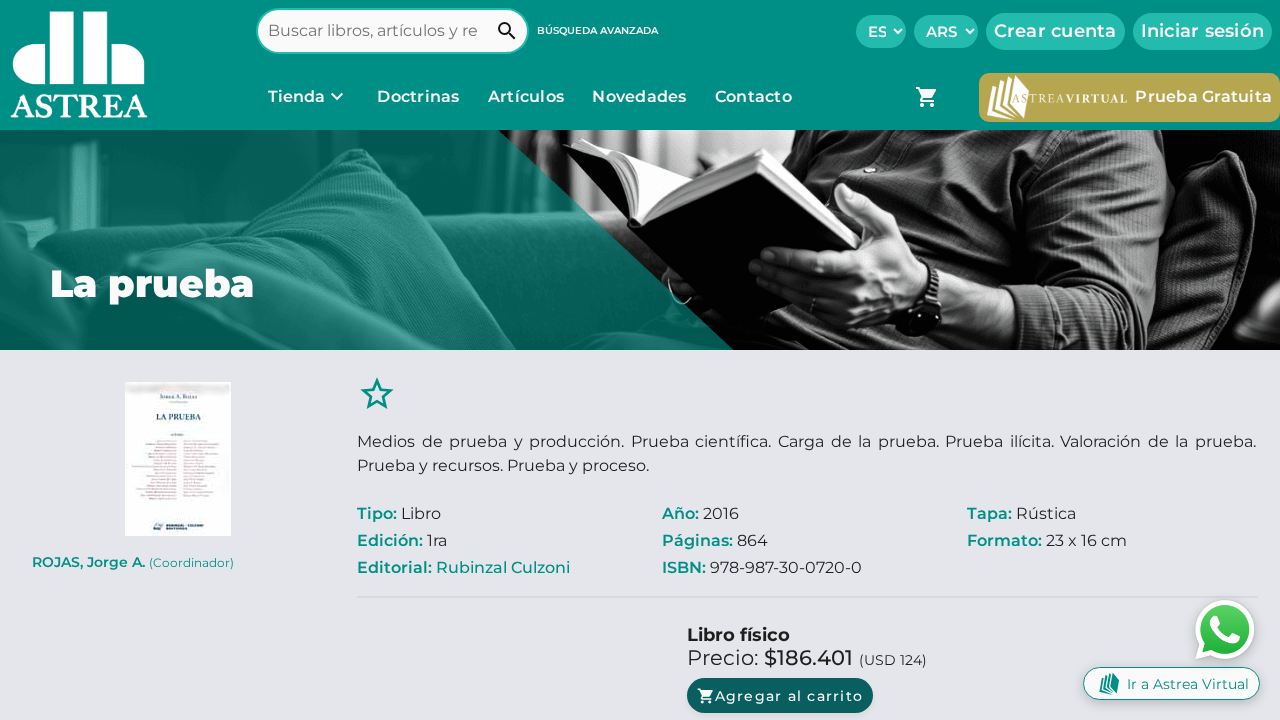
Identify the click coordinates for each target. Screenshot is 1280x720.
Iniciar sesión (1203, 31)
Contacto (753, 96)
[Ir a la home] (74, 65)
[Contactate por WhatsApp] (1225, 628)
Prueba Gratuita (1203, 96)
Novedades (641, 96)
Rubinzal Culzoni (503, 567)
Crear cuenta (1055, 31)
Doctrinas (418, 96)
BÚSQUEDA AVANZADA (597, 30)
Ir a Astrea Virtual (1188, 684)
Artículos (528, 96)
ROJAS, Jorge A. (133, 562)
